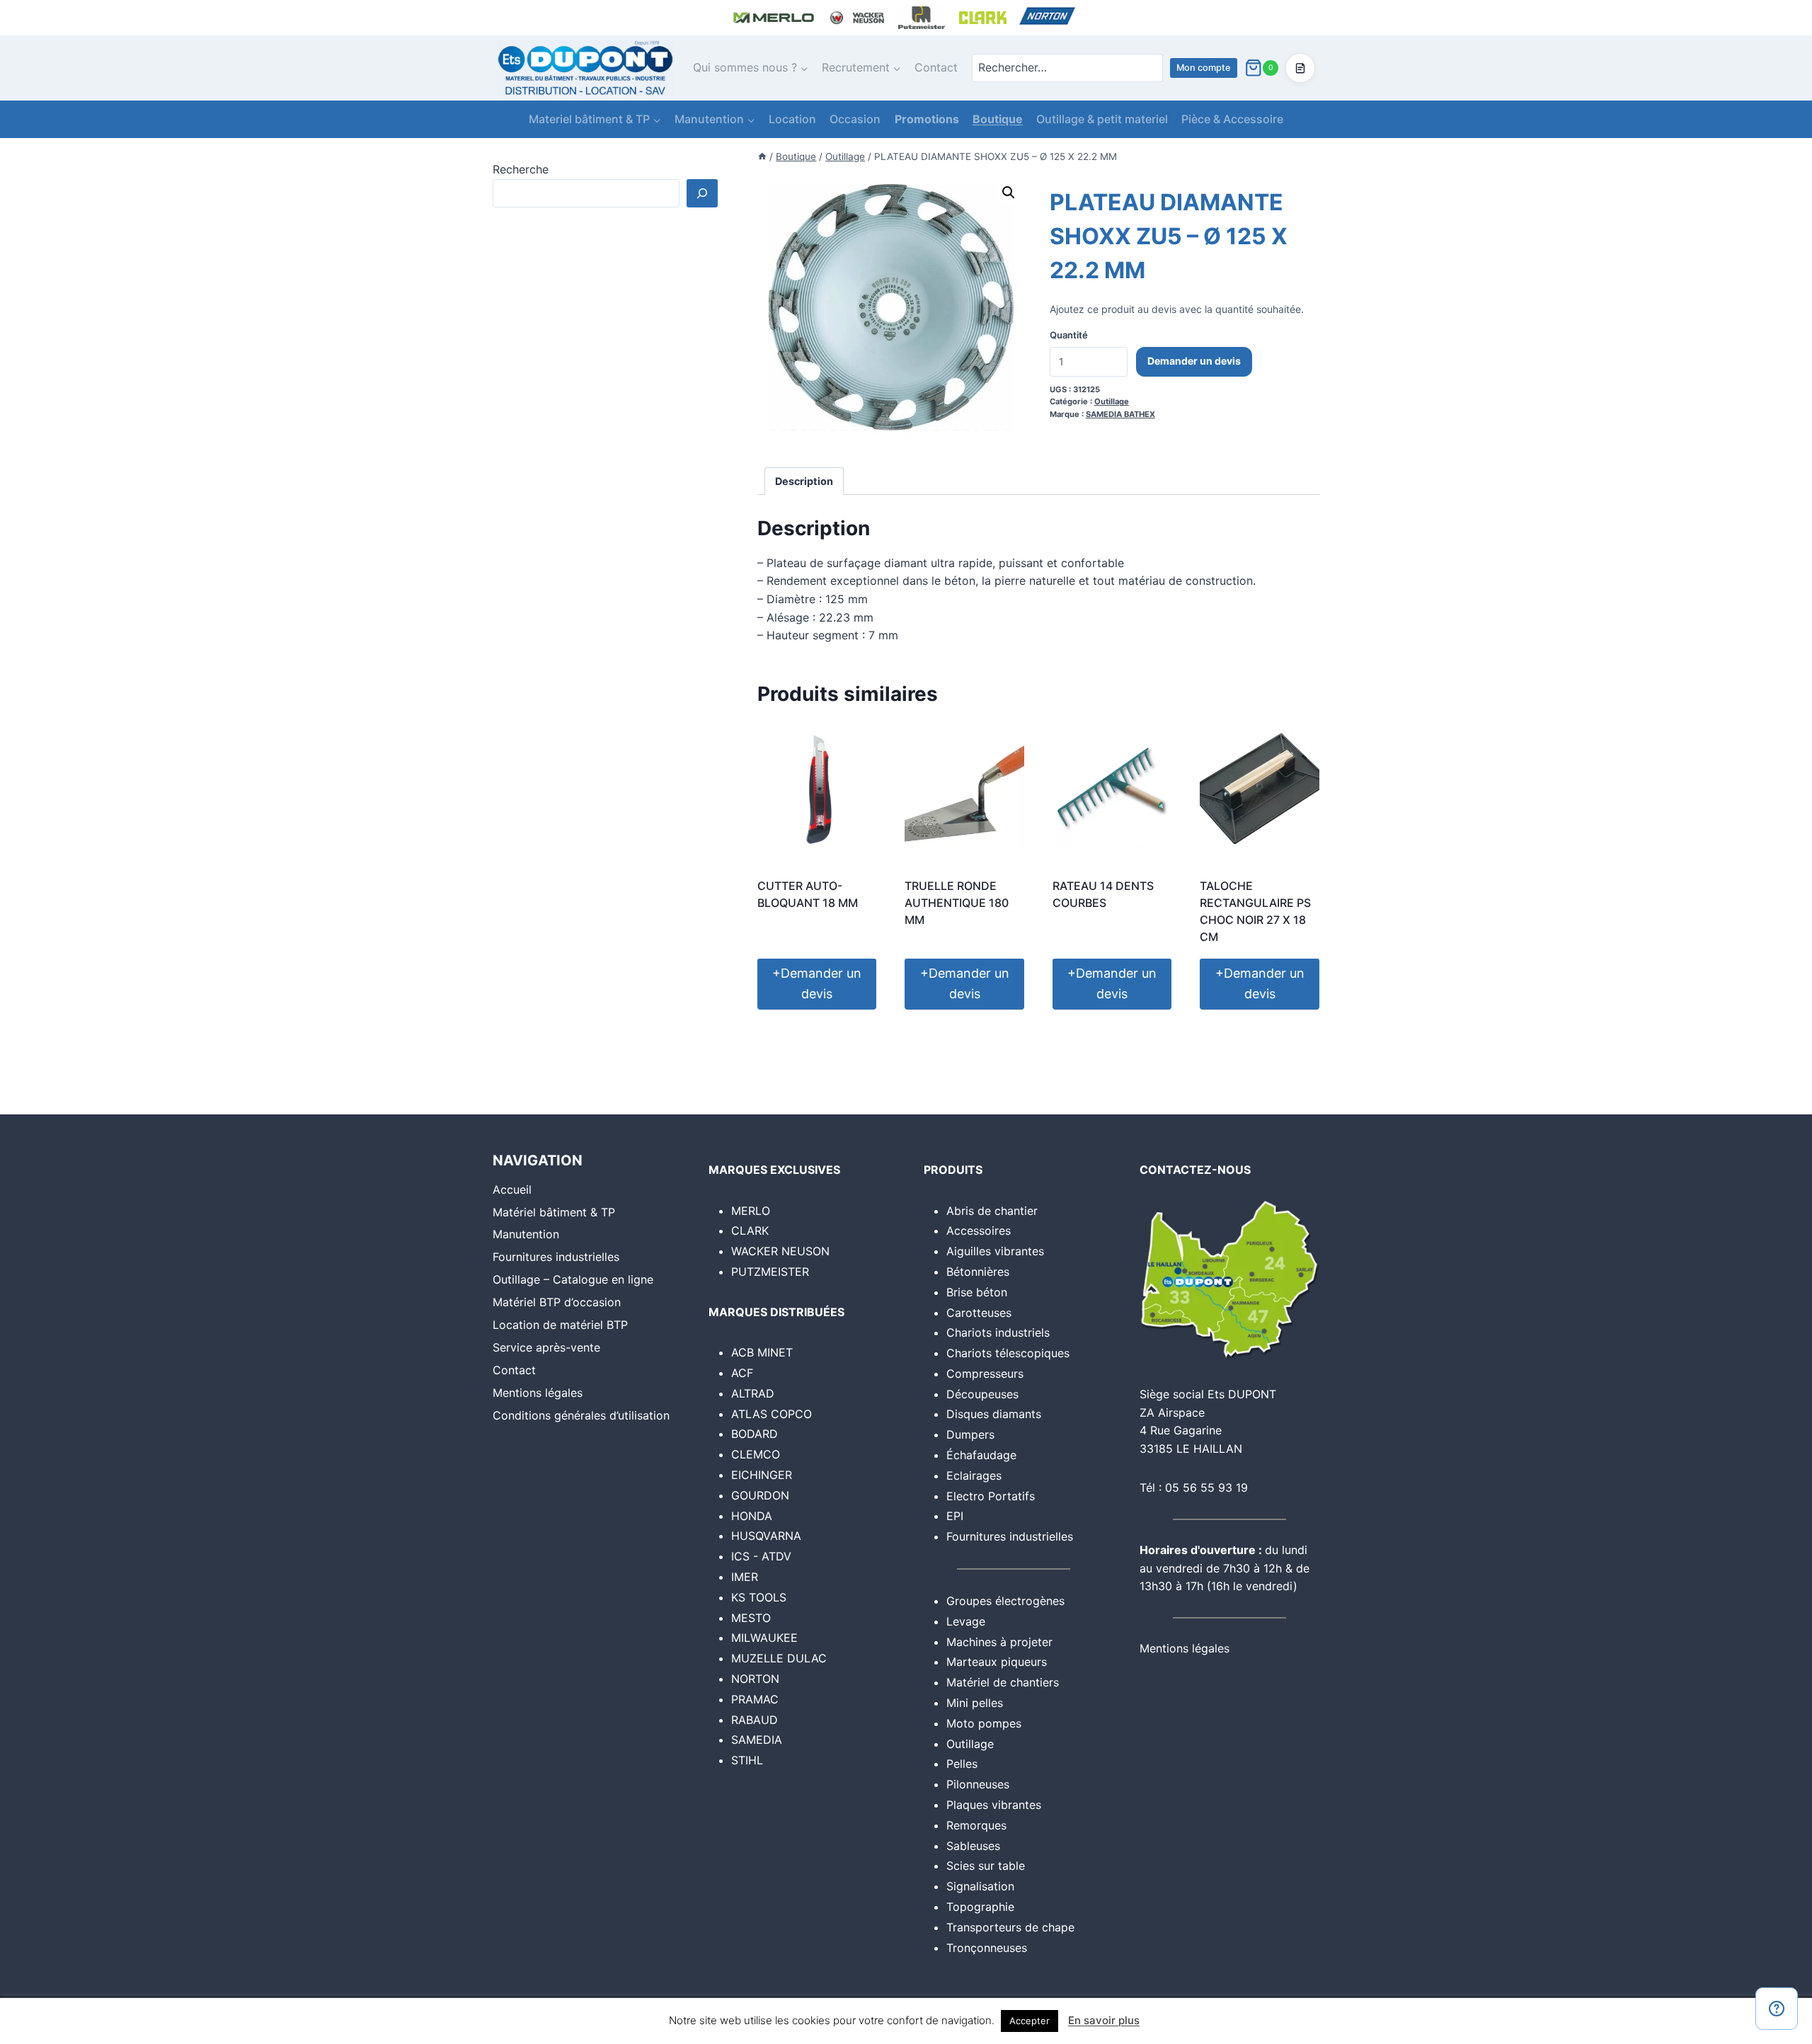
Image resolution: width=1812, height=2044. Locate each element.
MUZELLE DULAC (779, 1658)
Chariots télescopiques (1008, 1353)
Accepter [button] (1030, 2021)
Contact (936, 67)
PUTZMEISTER (770, 1272)
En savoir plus (1104, 2020)
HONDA (752, 1516)
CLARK (750, 1231)
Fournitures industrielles (556, 1257)
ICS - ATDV (761, 1556)
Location (792, 119)
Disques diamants (994, 1414)
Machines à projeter (999, 1642)
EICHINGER (762, 1475)
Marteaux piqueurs (997, 1662)
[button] (1009, 193)
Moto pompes (984, 1723)
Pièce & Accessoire (1232, 119)
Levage (966, 1621)
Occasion (855, 119)
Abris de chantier (992, 1211)
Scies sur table (986, 1866)
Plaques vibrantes (994, 1805)
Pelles (962, 1764)
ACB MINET (762, 1352)
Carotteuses (979, 1313)
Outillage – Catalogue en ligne (573, 1279)
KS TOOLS (759, 1597)
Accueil (512, 1189)
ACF (742, 1373)
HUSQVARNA (766, 1536)
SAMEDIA (757, 1740)
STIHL (747, 1760)
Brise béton (977, 1292)
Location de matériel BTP (560, 1325)
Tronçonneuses (987, 1948)
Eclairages (974, 1475)
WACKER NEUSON (780, 1251)
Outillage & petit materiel (1102, 119)
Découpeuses (982, 1394)
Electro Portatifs (991, 1496)
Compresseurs (985, 1374)
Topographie (980, 1907)
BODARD (755, 1434)
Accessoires (979, 1231)
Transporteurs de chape (1010, 1927)
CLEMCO (756, 1454)
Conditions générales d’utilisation (581, 1415)
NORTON (755, 1679)
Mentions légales (538, 1393)
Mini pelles (975, 1703)
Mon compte (1204, 68)
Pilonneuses (978, 1784)
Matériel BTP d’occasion (557, 1302)
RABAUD (755, 1720)
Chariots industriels (998, 1332)
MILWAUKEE (764, 1638)
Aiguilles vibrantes (995, 1251)
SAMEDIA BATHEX (1120, 414)
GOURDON (760, 1495)
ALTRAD (753, 1393)
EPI (955, 1516)
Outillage (1112, 401)
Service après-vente (546, 1347)
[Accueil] (762, 156)
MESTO (751, 1618)
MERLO (751, 1211)
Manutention (526, 1234)
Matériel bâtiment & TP (554, 1212)
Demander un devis (1194, 361)
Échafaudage (981, 1455)
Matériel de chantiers (1003, 1682)
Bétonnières (978, 1272)
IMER (745, 1577)
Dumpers (970, 1434)
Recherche (521, 169)
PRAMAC (755, 1699)
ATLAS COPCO (772, 1414)
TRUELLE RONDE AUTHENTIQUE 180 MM (957, 903)
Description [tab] (804, 481)
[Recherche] (702, 193)
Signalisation (980, 1886)
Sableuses (973, 1846)
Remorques (976, 1825)
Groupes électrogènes (1005, 1601)
